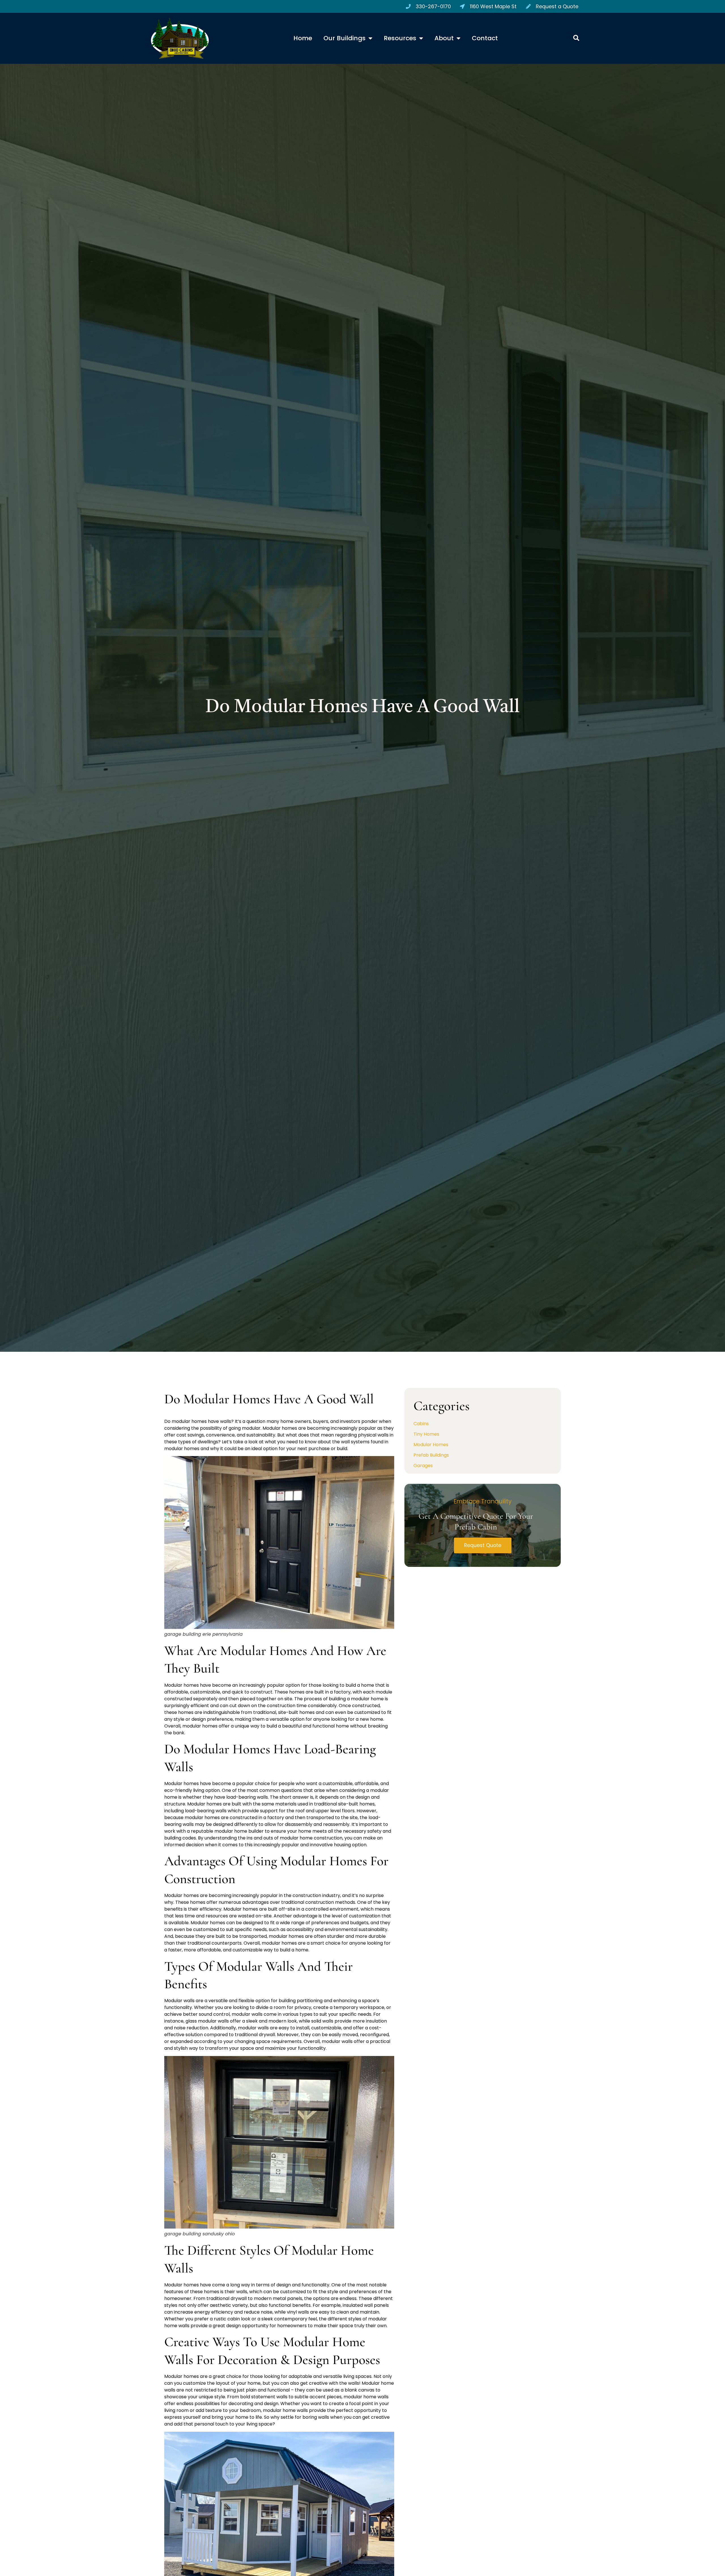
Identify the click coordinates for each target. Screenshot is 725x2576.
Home (303, 38)
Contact (485, 38)
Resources (400, 38)
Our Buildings (345, 38)
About (444, 38)
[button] (576, 38)
